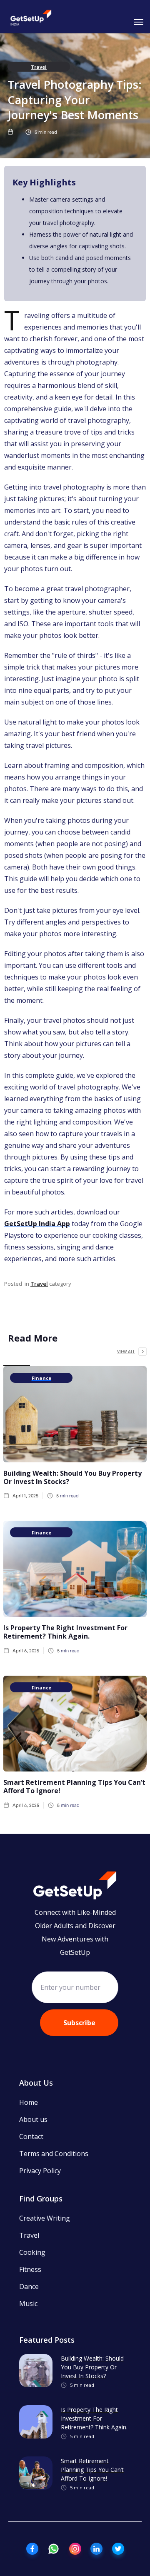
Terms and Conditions (54, 2154)
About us (33, 2119)
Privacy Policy (40, 2171)
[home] (31, 19)
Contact (31, 2136)
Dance (29, 2286)
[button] (137, 21)
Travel (39, 67)
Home (29, 2102)
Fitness (30, 2269)
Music (28, 2304)
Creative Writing (45, 2218)
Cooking (32, 2252)
